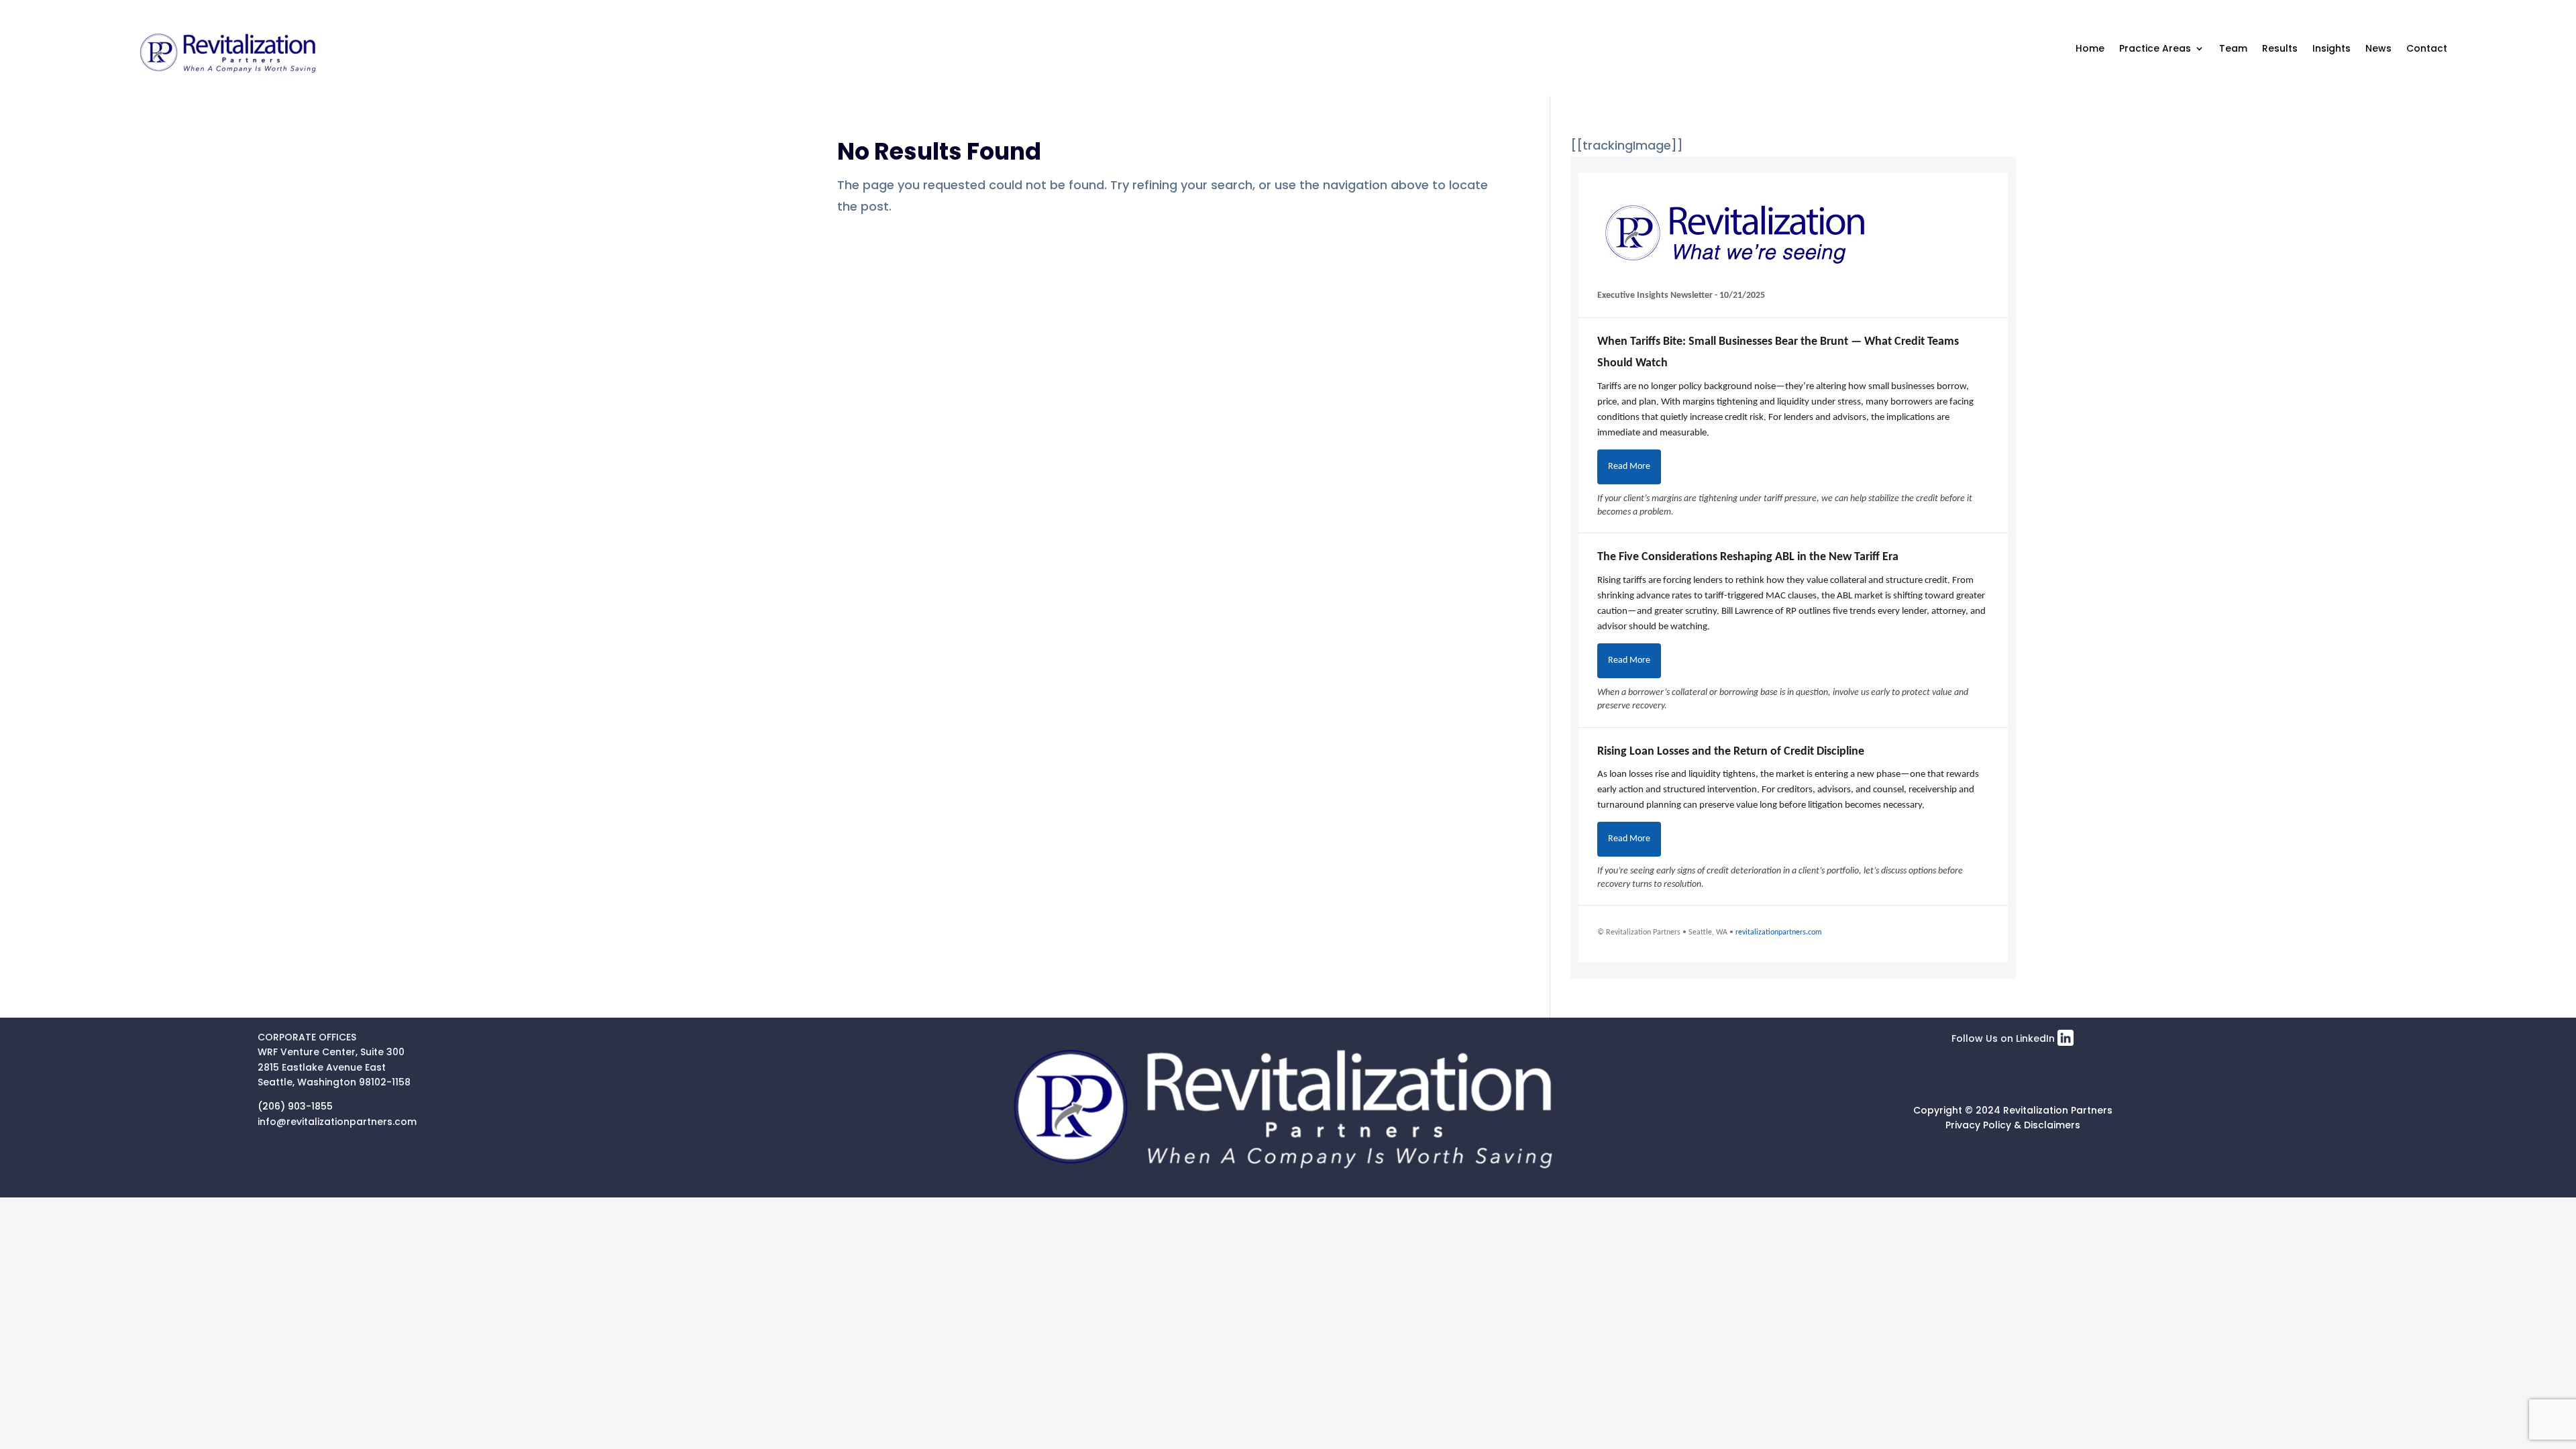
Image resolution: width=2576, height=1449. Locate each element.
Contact (2427, 48)
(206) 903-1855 (295, 1106)
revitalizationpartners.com (1779, 932)
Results (2280, 48)
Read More (1629, 467)
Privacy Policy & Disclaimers (2013, 1125)
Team (2233, 48)
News (2378, 48)
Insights (2331, 48)
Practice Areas (2155, 48)
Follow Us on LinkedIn (2004, 1038)
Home (2090, 48)
